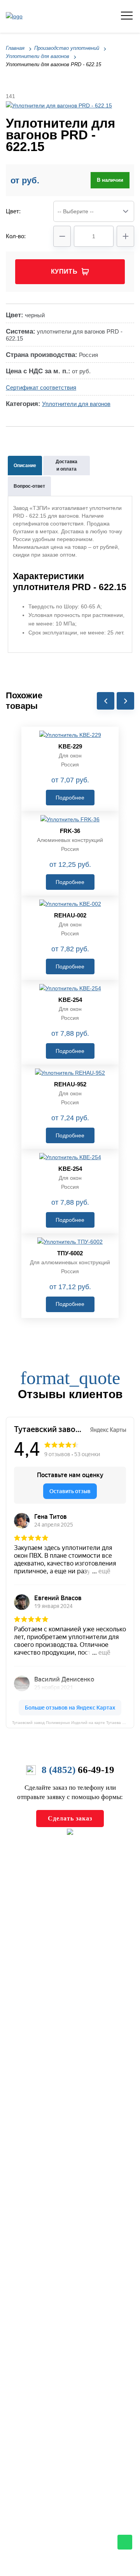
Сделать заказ (70, 1818)
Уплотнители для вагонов (76, 404)
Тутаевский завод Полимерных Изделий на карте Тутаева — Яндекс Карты (73, 1723)
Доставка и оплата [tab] (66, 465)
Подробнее (70, 798)
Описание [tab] (25, 466)
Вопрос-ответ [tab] (29, 486)
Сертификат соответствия (41, 387)
